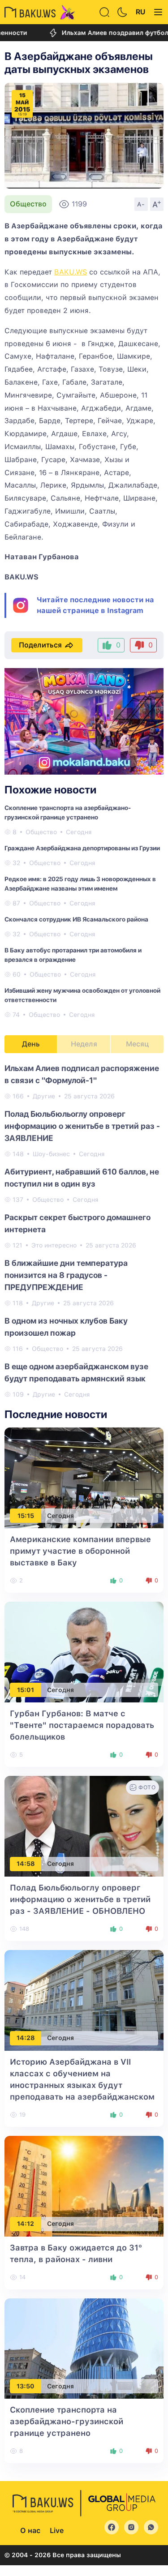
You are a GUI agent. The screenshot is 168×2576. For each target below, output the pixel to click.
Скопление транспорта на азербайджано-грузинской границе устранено (67, 2421)
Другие (44, 1096)
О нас (30, 2531)
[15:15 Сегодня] (84, 1477)
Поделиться (40, 645)
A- (141, 204)
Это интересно (54, 1245)
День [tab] (31, 1044)
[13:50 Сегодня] (84, 2348)
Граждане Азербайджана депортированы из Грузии (82, 848)
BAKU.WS (71, 272)
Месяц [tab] (137, 1044)
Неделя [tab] (84, 1044)
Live (57, 2531)
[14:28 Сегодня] (84, 2000)
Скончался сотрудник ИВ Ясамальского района (76, 919)
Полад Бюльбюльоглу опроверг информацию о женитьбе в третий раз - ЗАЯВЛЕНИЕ (82, 1126)
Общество (28, 204)
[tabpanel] (84, 1231)
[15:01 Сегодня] (84, 1652)
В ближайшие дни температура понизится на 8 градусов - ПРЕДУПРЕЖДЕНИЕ (66, 1275)
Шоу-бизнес (51, 1154)
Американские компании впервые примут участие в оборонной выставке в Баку (80, 1551)
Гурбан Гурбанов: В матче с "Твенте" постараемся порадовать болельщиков (82, 1725)
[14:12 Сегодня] (84, 2185)
